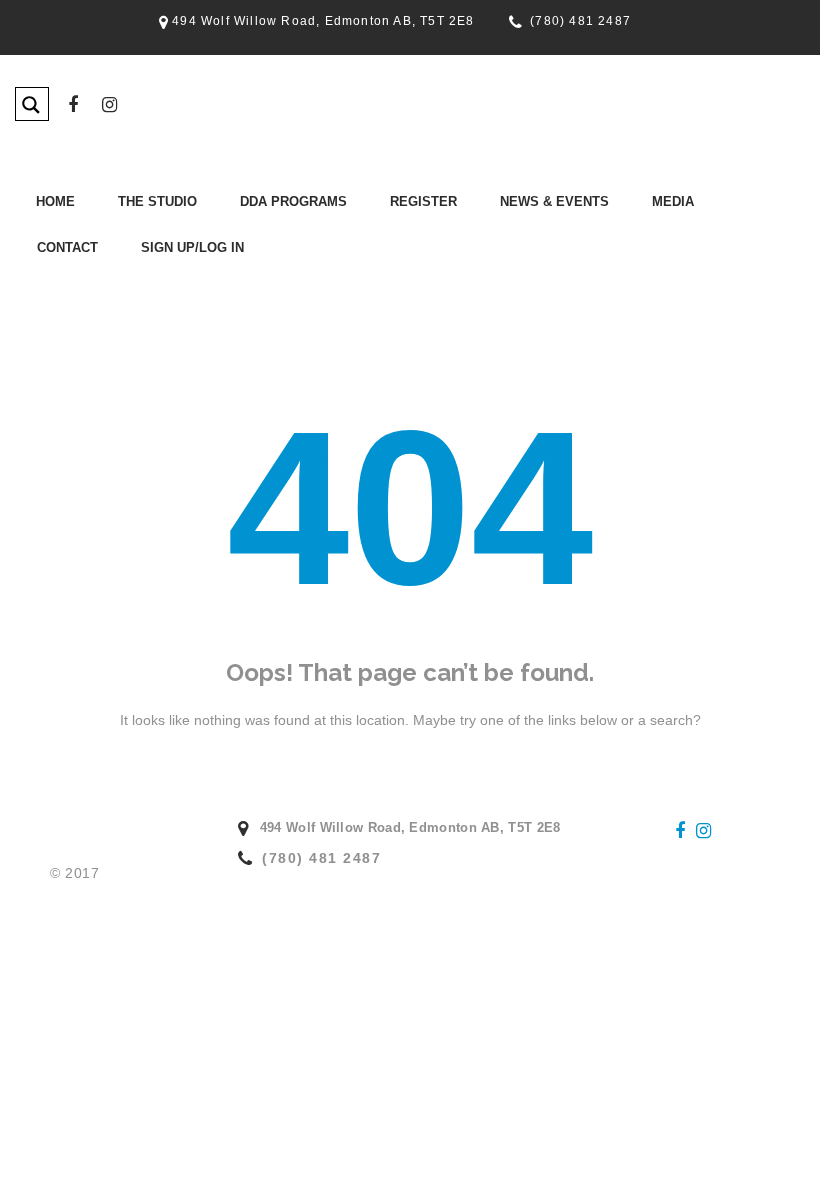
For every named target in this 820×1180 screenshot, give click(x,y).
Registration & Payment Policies (408, 271)
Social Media (600, 245)
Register (423, 201)
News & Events (554, 201)
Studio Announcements (512, 271)
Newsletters (479, 245)
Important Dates (94, 271)
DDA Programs (293, 201)
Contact (67, 247)
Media (673, 201)
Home (55, 201)
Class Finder (220, 245)
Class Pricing (352, 245)
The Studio (157, 201)
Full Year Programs (239, 271)
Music (580, 271)
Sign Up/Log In (192, 247)
